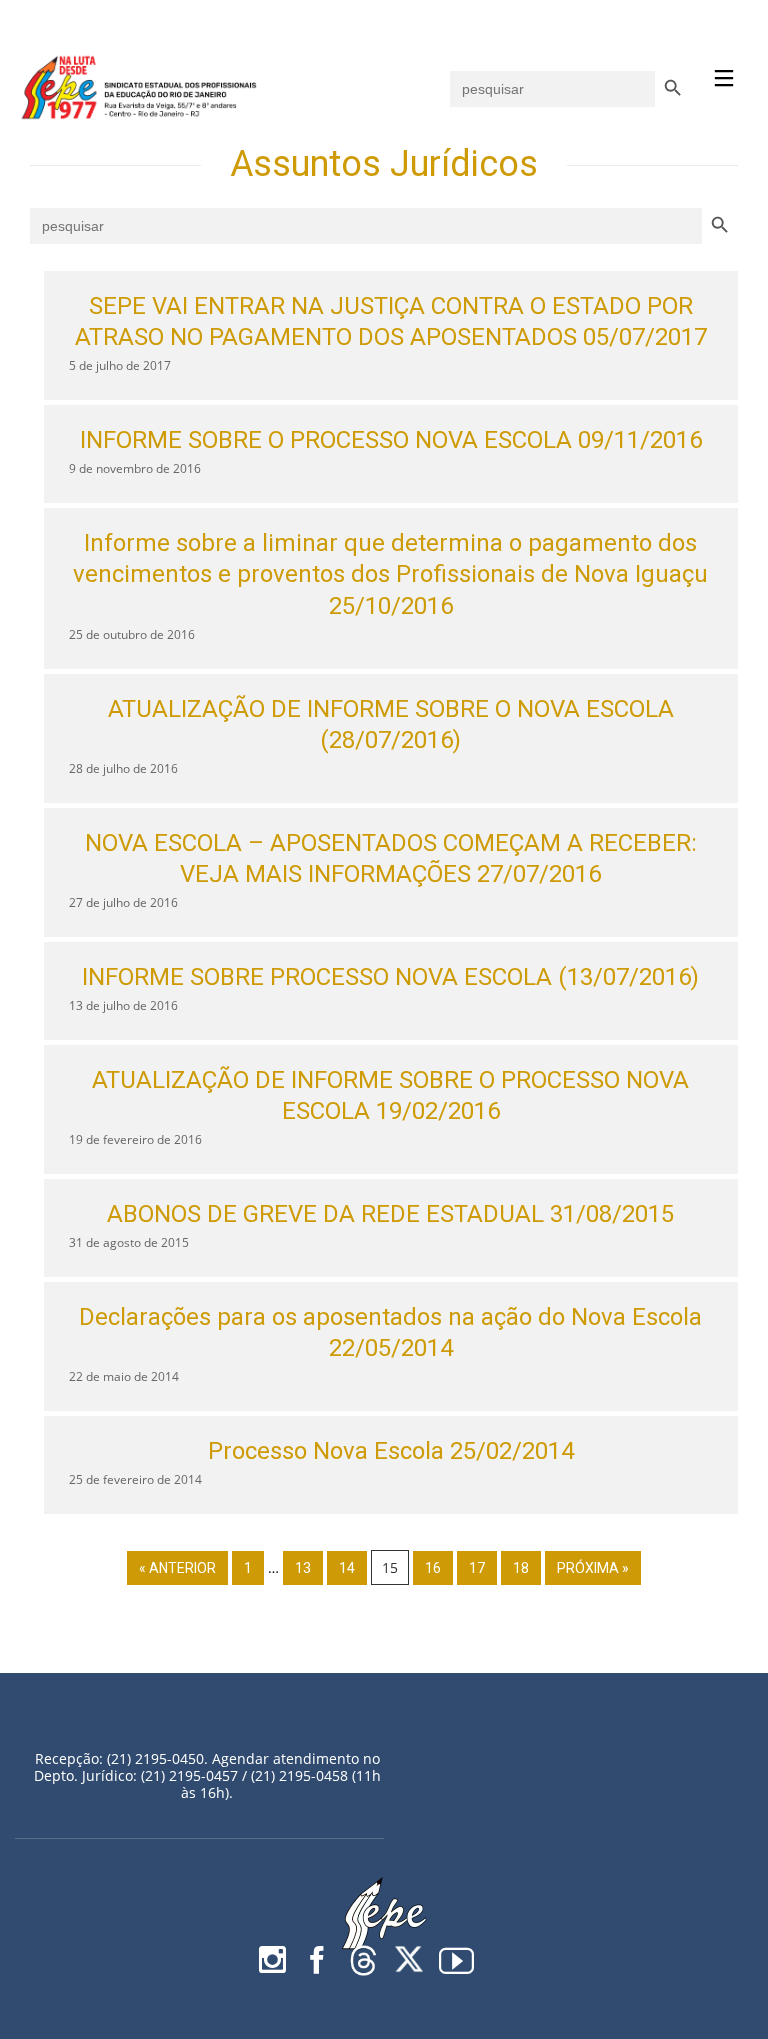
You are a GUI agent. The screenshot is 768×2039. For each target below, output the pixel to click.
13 (303, 1568)
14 (347, 1568)
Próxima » (593, 1568)
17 (477, 1568)
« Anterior (177, 1568)
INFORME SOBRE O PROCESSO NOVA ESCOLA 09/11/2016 (391, 440)
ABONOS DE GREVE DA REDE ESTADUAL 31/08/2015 (390, 1214)
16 (433, 1568)
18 (521, 1568)
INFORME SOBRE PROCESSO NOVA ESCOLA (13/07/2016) (390, 977)
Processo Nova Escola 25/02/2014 (391, 1451)
